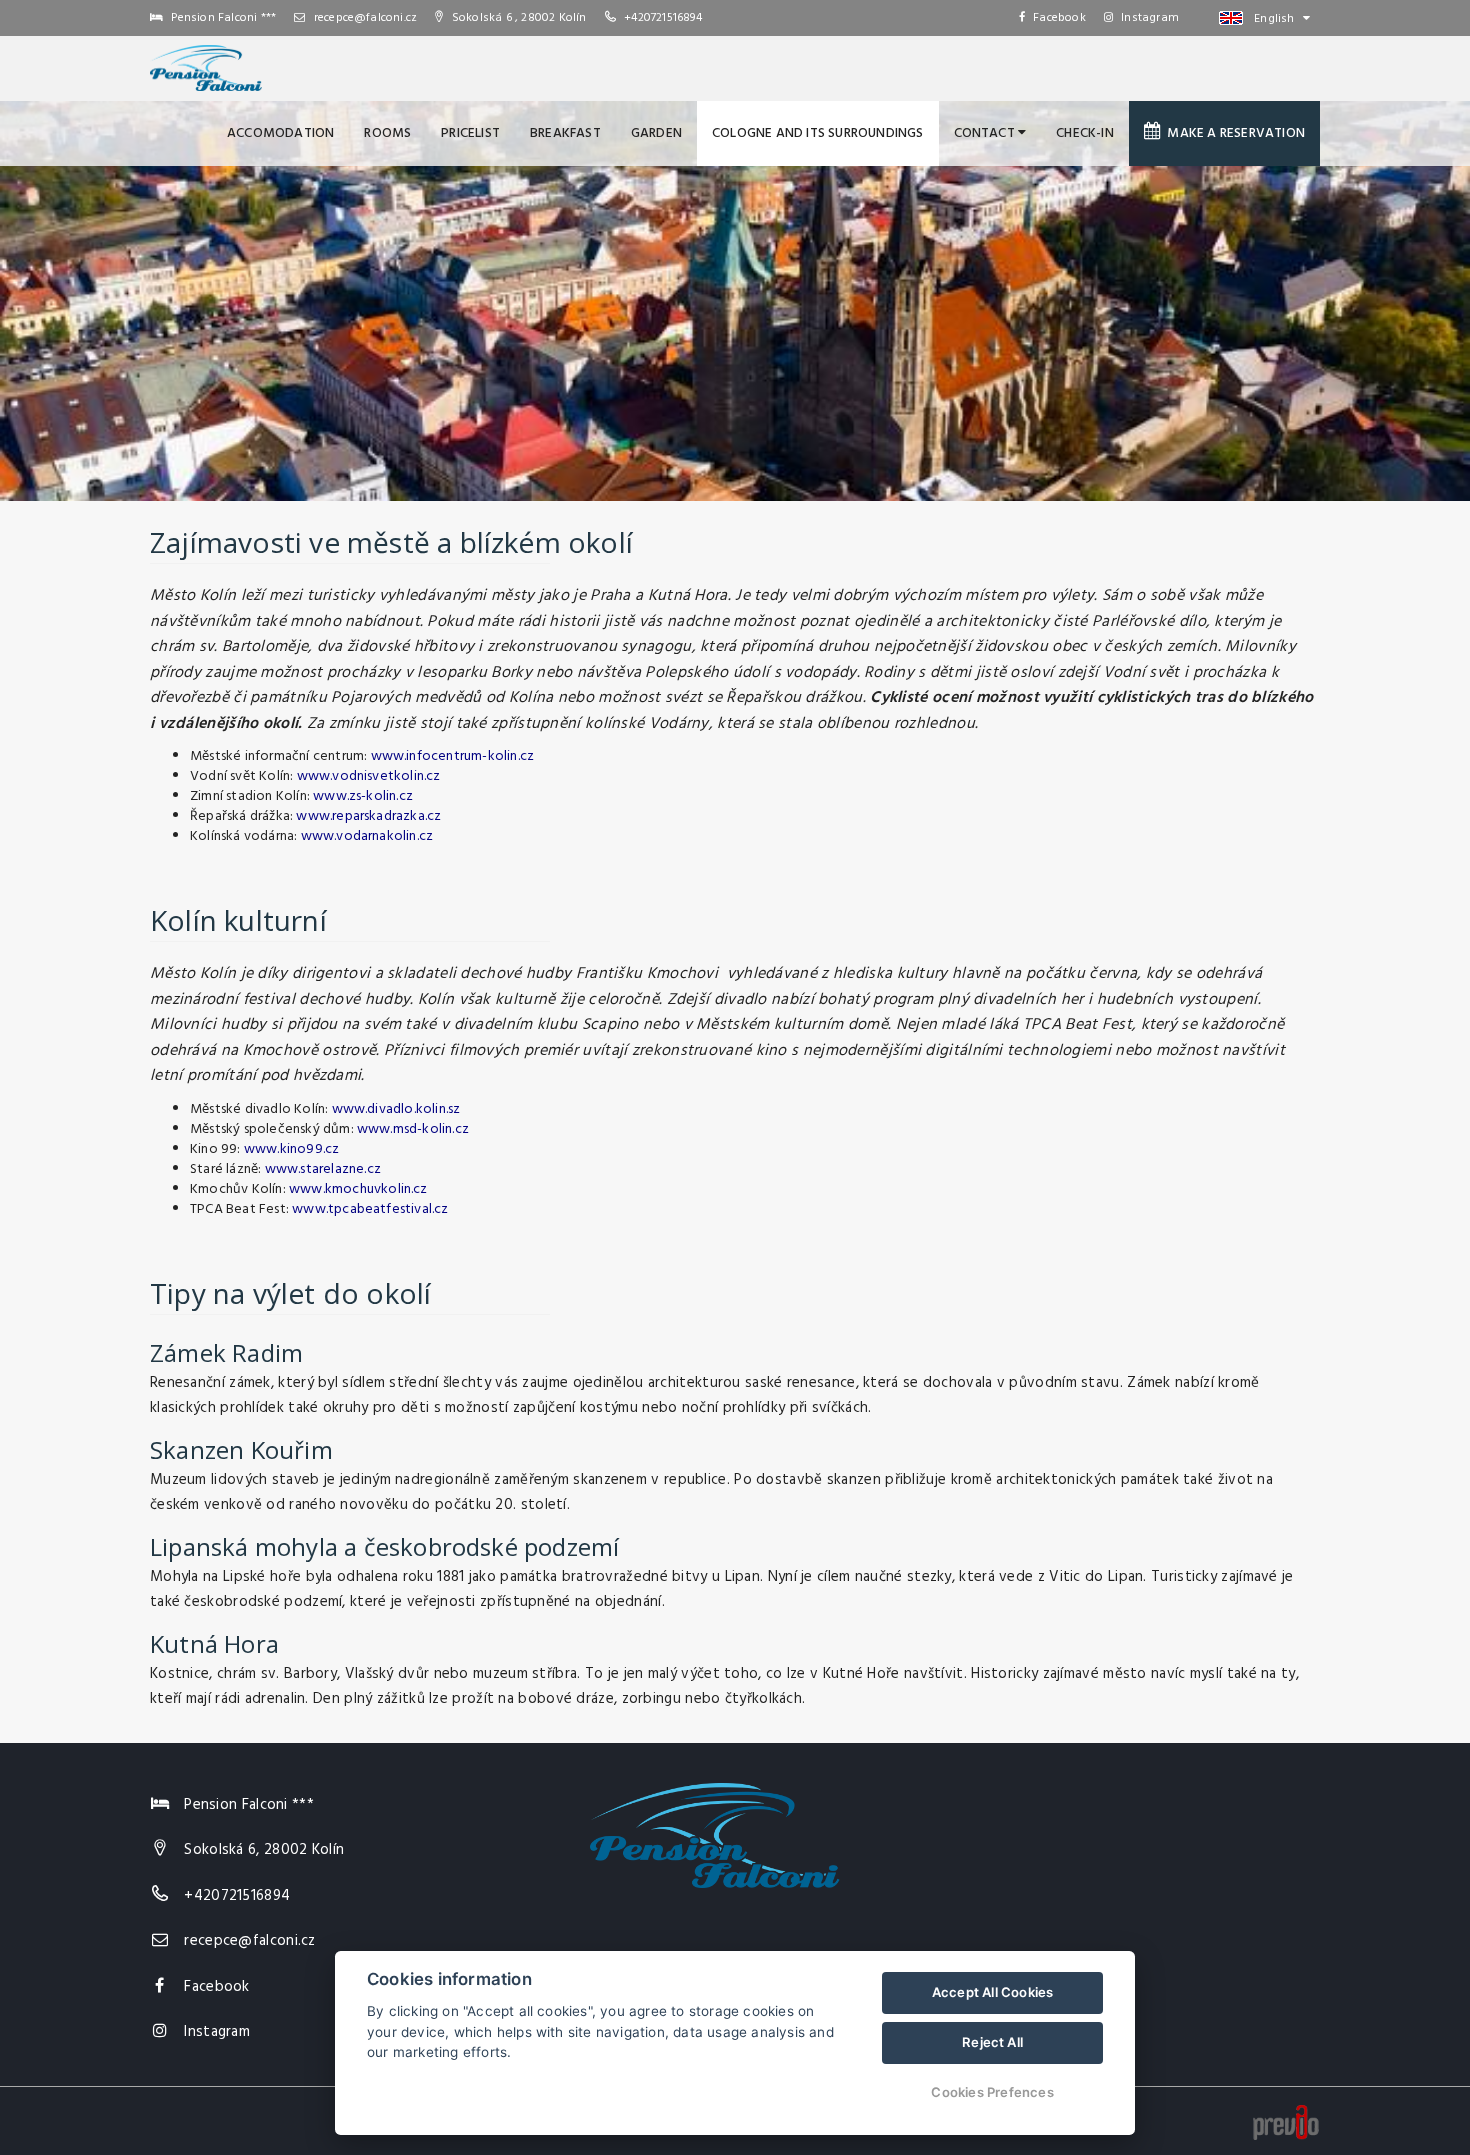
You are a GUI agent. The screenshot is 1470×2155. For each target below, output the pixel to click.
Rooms (387, 133)
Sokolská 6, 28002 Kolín (264, 1850)
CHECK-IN (1085, 133)
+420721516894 (663, 18)
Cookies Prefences (992, 2092)
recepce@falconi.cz (364, 18)
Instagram (1150, 18)
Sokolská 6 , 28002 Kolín (517, 18)
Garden (656, 133)
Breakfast (565, 133)
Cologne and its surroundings (818, 133)
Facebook (1059, 18)
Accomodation (280, 133)
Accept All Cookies (993, 1992)
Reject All (992, 2042)
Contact (986, 133)
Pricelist (470, 133)
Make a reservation (1233, 133)
